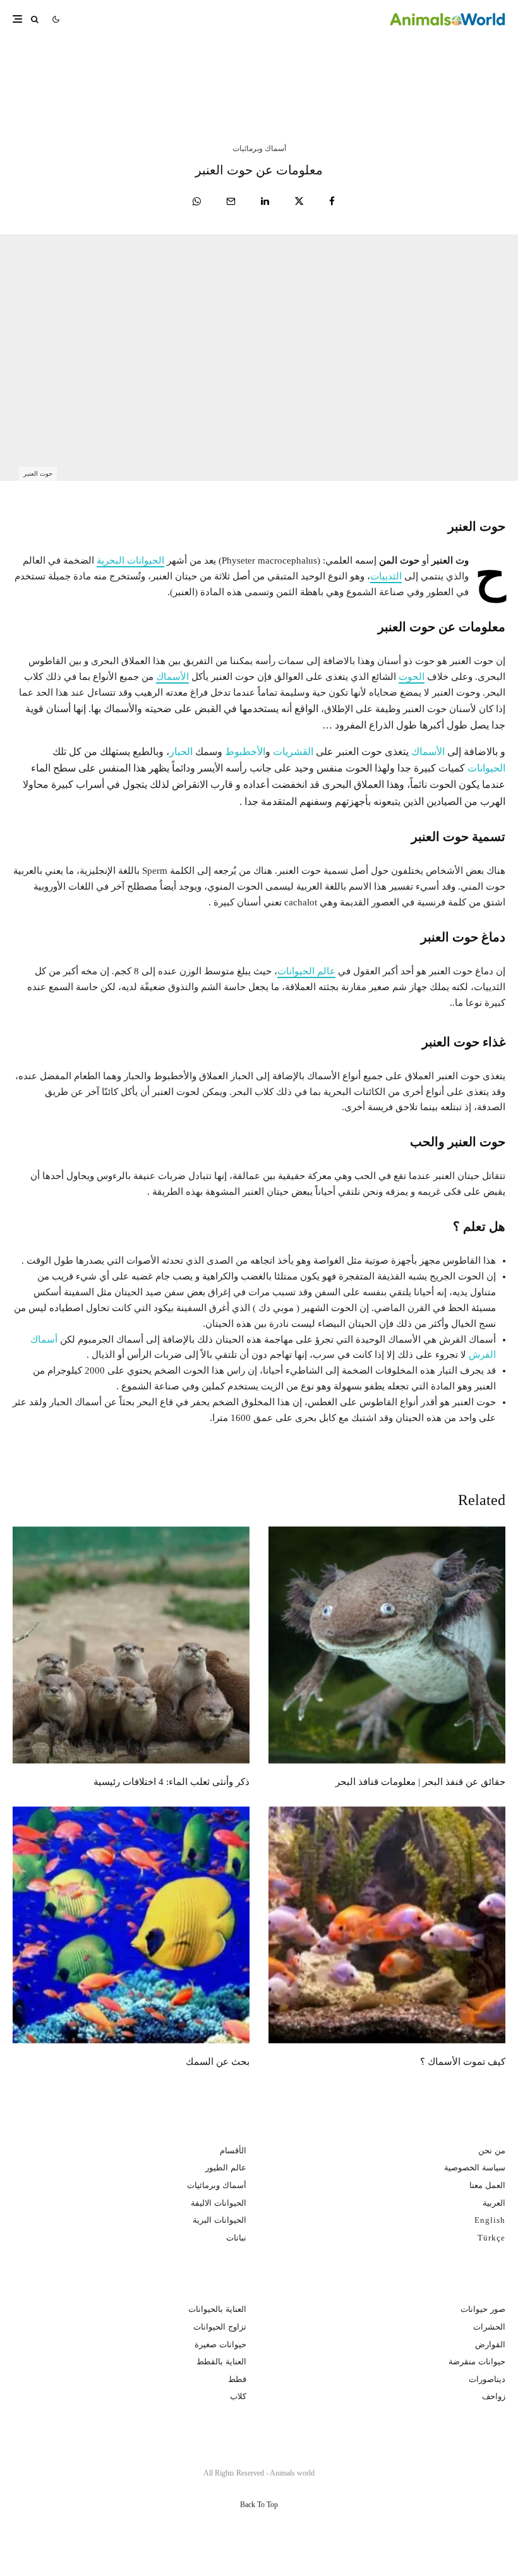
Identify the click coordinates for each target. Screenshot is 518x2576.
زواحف (494, 2396)
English (490, 2220)
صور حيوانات (483, 2309)
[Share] (332, 201)
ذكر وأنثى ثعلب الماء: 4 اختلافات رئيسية (111, 74)
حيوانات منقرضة (477, 2361)
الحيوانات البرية (220, 2220)
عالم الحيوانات (306, 971)
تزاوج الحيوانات (220, 2327)
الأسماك (172, 677)
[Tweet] (299, 201)
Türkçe (491, 2238)
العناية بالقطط (221, 2361)
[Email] (231, 201)
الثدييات (386, 576)
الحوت (412, 677)
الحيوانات (486, 768)
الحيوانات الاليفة (219, 2203)
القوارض (490, 2344)
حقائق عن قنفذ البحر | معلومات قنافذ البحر (360, 74)
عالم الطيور (226, 2168)
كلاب (238, 2396)
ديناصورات (487, 2379)
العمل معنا (487, 2185)
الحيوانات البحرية (130, 560)
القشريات (293, 752)
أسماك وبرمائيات (259, 148)
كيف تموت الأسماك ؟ (463, 2062)
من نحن (492, 2150)
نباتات (236, 2238)
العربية (494, 2203)
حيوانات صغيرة (220, 2344)
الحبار (181, 752)
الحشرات (489, 2327)
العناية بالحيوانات (217, 2309)
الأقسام (233, 2150)
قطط (237, 2379)
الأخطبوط (245, 752)
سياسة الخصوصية (475, 2168)
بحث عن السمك (218, 2062)
